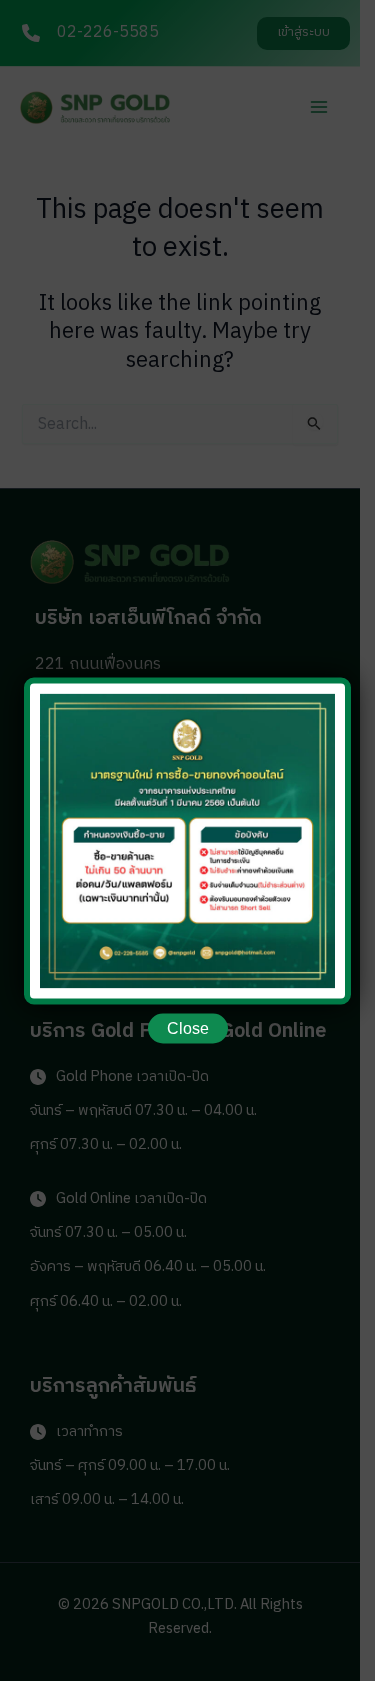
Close (188, 1027)
